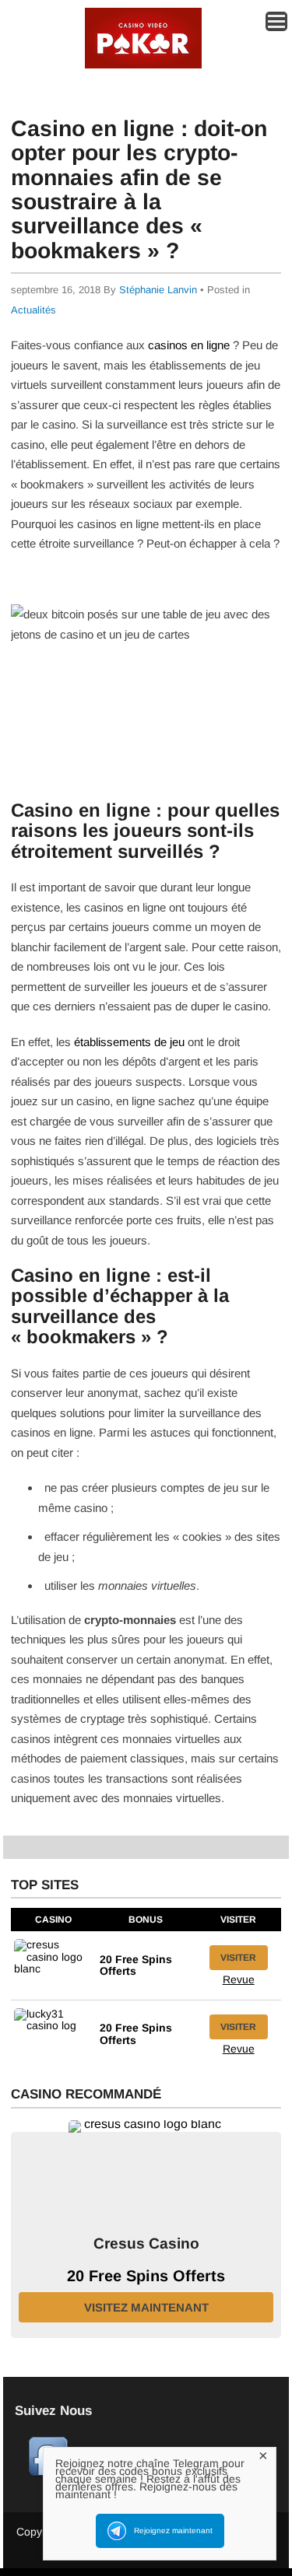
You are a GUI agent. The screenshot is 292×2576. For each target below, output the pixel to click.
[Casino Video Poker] (143, 66)
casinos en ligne (189, 345)
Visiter (238, 1958)
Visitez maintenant (146, 2307)
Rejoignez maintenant (173, 2530)
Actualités (33, 310)
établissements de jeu (129, 1042)
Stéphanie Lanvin (158, 290)
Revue (239, 1979)
